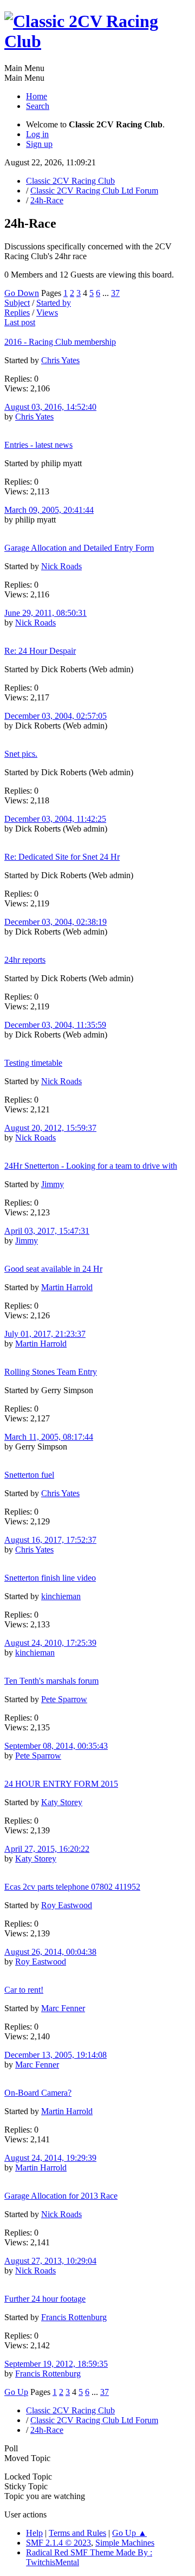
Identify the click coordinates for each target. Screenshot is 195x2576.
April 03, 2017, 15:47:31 (47, 1231)
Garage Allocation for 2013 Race (61, 2196)
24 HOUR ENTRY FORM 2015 (61, 1784)
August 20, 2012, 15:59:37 (50, 1128)
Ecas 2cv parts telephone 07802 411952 (72, 1887)
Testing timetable (33, 1063)
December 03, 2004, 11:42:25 (55, 819)
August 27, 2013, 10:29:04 (50, 2261)
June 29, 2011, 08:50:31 (45, 613)
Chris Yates (60, 360)
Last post (20, 322)
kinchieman (61, 1596)
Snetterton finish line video (50, 1578)
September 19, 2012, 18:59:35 (56, 2364)
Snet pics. (21, 754)
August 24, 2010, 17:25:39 (50, 1643)
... (107, 293)
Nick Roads (61, 566)
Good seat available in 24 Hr (53, 1269)
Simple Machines (125, 2543)
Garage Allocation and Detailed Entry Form (79, 548)
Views (47, 313)
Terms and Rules (77, 2533)
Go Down (22, 293)
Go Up (16, 2392)
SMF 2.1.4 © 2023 (58, 2543)
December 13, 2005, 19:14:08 (56, 2055)
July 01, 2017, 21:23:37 (45, 1334)
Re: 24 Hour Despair (40, 651)
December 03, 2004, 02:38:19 (56, 922)
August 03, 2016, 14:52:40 (50, 407)
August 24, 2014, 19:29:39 (50, 2158)
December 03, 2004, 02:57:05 (56, 716)
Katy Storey (62, 1802)
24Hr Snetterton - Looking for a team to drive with (91, 1166)
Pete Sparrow (64, 1699)
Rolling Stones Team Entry (51, 1372)
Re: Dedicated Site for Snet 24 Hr (62, 857)
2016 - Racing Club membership (60, 342)
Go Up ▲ (129, 2533)
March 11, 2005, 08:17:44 (49, 1437)
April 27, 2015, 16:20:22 (47, 1849)
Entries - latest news (38, 445)
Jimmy (53, 1184)
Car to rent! (24, 1990)
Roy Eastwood (67, 1905)
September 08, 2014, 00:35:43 (56, 1746)
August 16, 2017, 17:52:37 (50, 1540)
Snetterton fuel (29, 1475)
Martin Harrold (67, 1287)
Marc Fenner (63, 2008)
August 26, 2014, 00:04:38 (50, 1952)
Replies (17, 313)
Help (34, 2533)
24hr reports (25, 960)
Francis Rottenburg (74, 2317)
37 (115, 293)
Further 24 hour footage (45, 2299)
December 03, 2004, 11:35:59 (55, 1025)
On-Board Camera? (38, 2093)
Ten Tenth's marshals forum (51, 1681)
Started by (54, 303)
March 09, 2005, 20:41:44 (49, 510)
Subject (17, 303)
